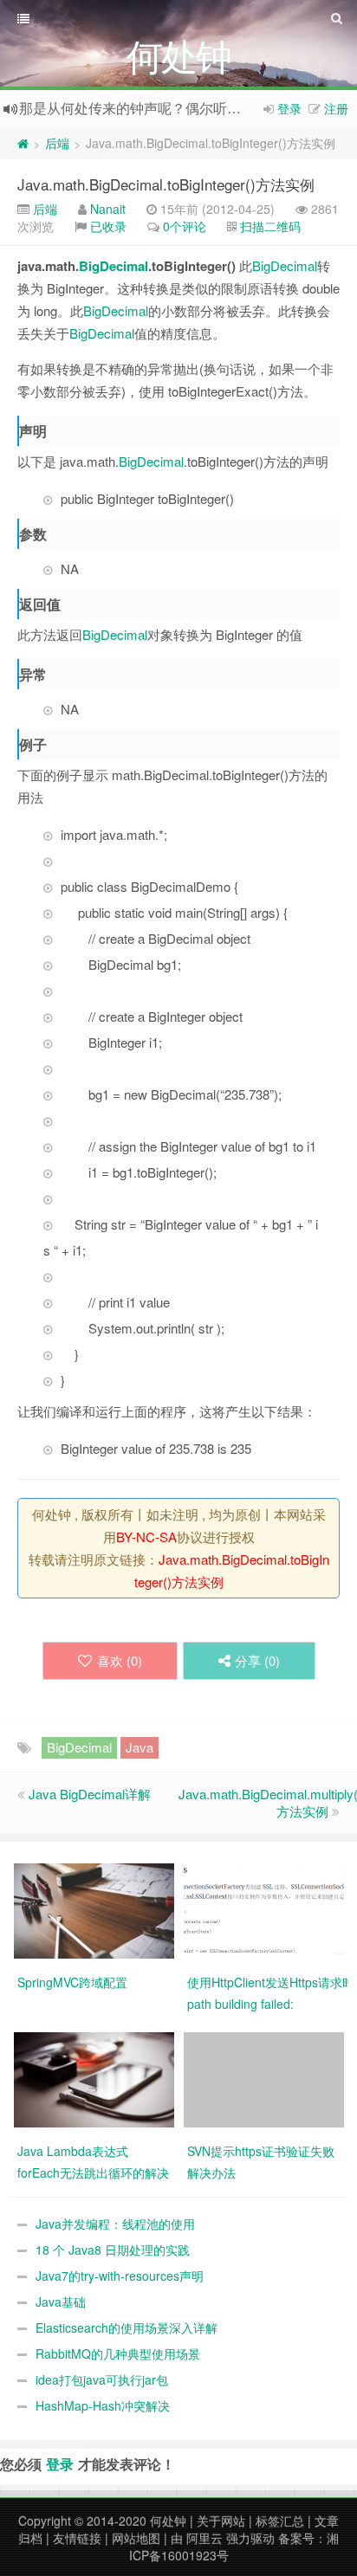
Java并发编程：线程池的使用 (115, 2224)
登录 (289, 108)
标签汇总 (280, 2521)
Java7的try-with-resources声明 (120, 2276)
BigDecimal (114, 266)
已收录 (108, 226)
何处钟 (168, 2521)
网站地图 (136, 2538)
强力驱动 (250, 2538)
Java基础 (61, 2302)
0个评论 (185, 226)
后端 (57, 143)
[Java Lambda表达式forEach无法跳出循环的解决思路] (94, 2078)
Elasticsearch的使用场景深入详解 (127, 2327)
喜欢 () (120, 1660)
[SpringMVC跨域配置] (94, 1909)
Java (140, 1747)
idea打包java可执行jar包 (102, 2379)
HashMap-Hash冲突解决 (103, 2405)
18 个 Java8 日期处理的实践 (113, 2250)
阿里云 (204, 2538)
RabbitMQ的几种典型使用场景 (118, 2353)
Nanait (108, 209)
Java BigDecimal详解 (90, 1794)
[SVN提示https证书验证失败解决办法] (264, 2078)
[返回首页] (23, 143)
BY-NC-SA (146, 1537)
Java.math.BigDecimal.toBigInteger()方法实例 (166, 184)
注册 (336, 108)
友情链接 (77, 2538)
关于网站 (221, 2521)
